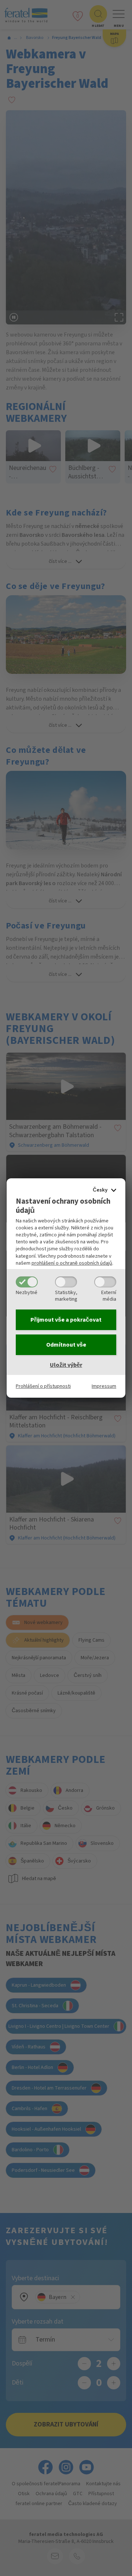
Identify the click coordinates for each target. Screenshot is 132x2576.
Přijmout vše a (66, 1320)
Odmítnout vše (66, 1345)
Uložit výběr (66, 1365)
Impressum (104, 1386)
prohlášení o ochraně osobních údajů (72, 1263)
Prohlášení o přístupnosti (43, 1386)
